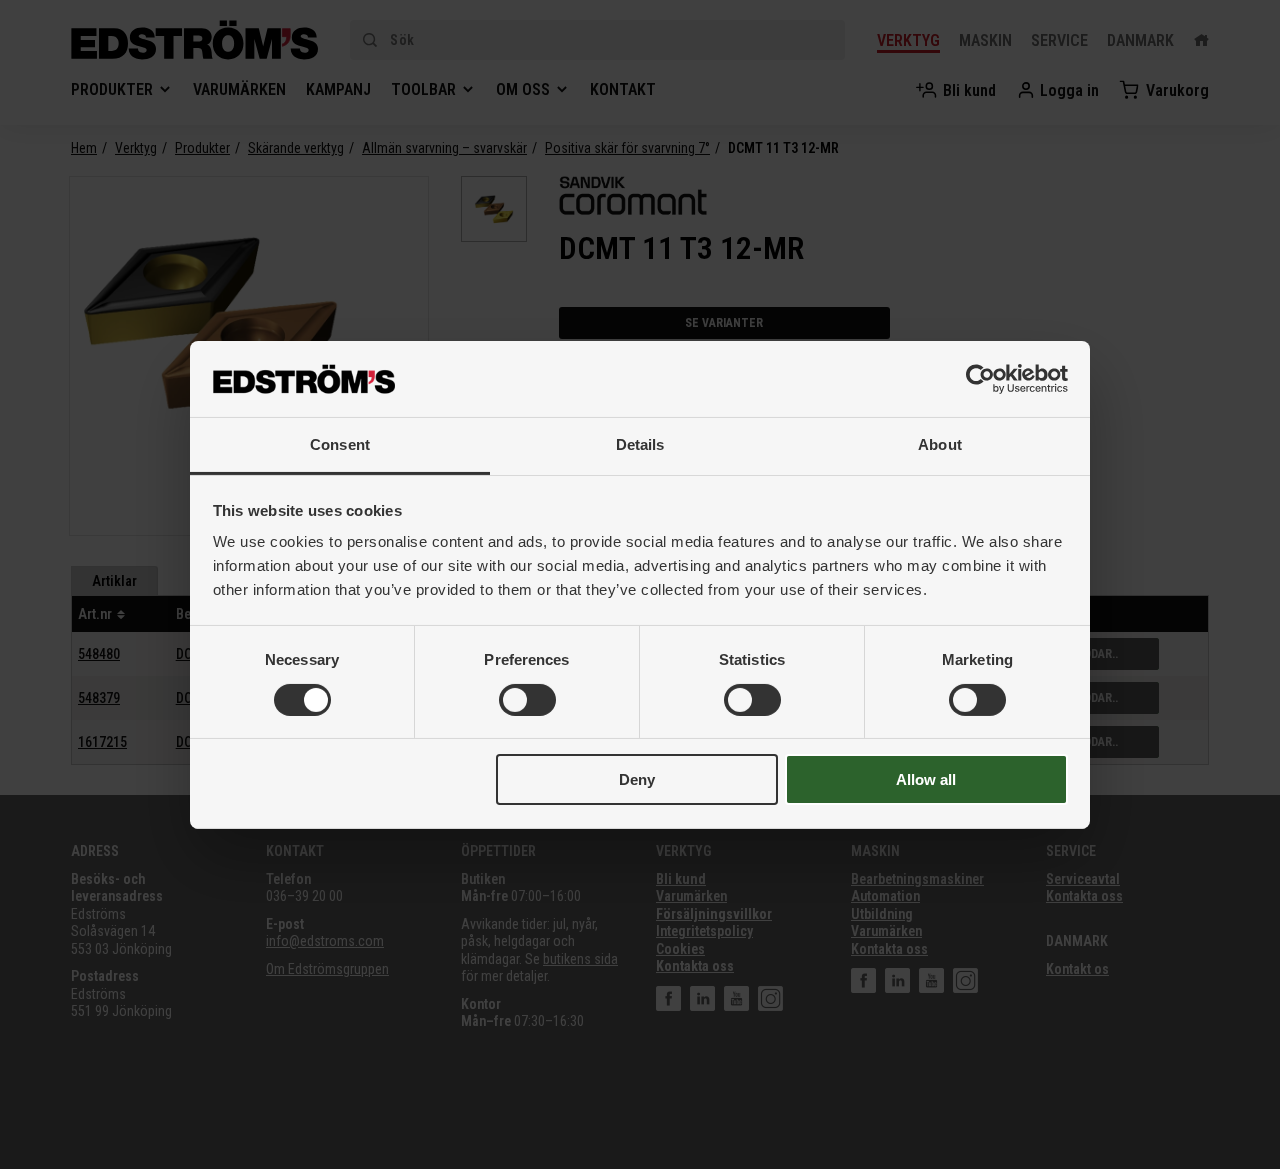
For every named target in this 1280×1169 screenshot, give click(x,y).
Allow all (926, 779)
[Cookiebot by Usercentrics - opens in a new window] (980, 379)
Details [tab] (640, 444)
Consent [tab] (340, 444)
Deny (637, 779)
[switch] (527, 700)
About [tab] (940, 444)
